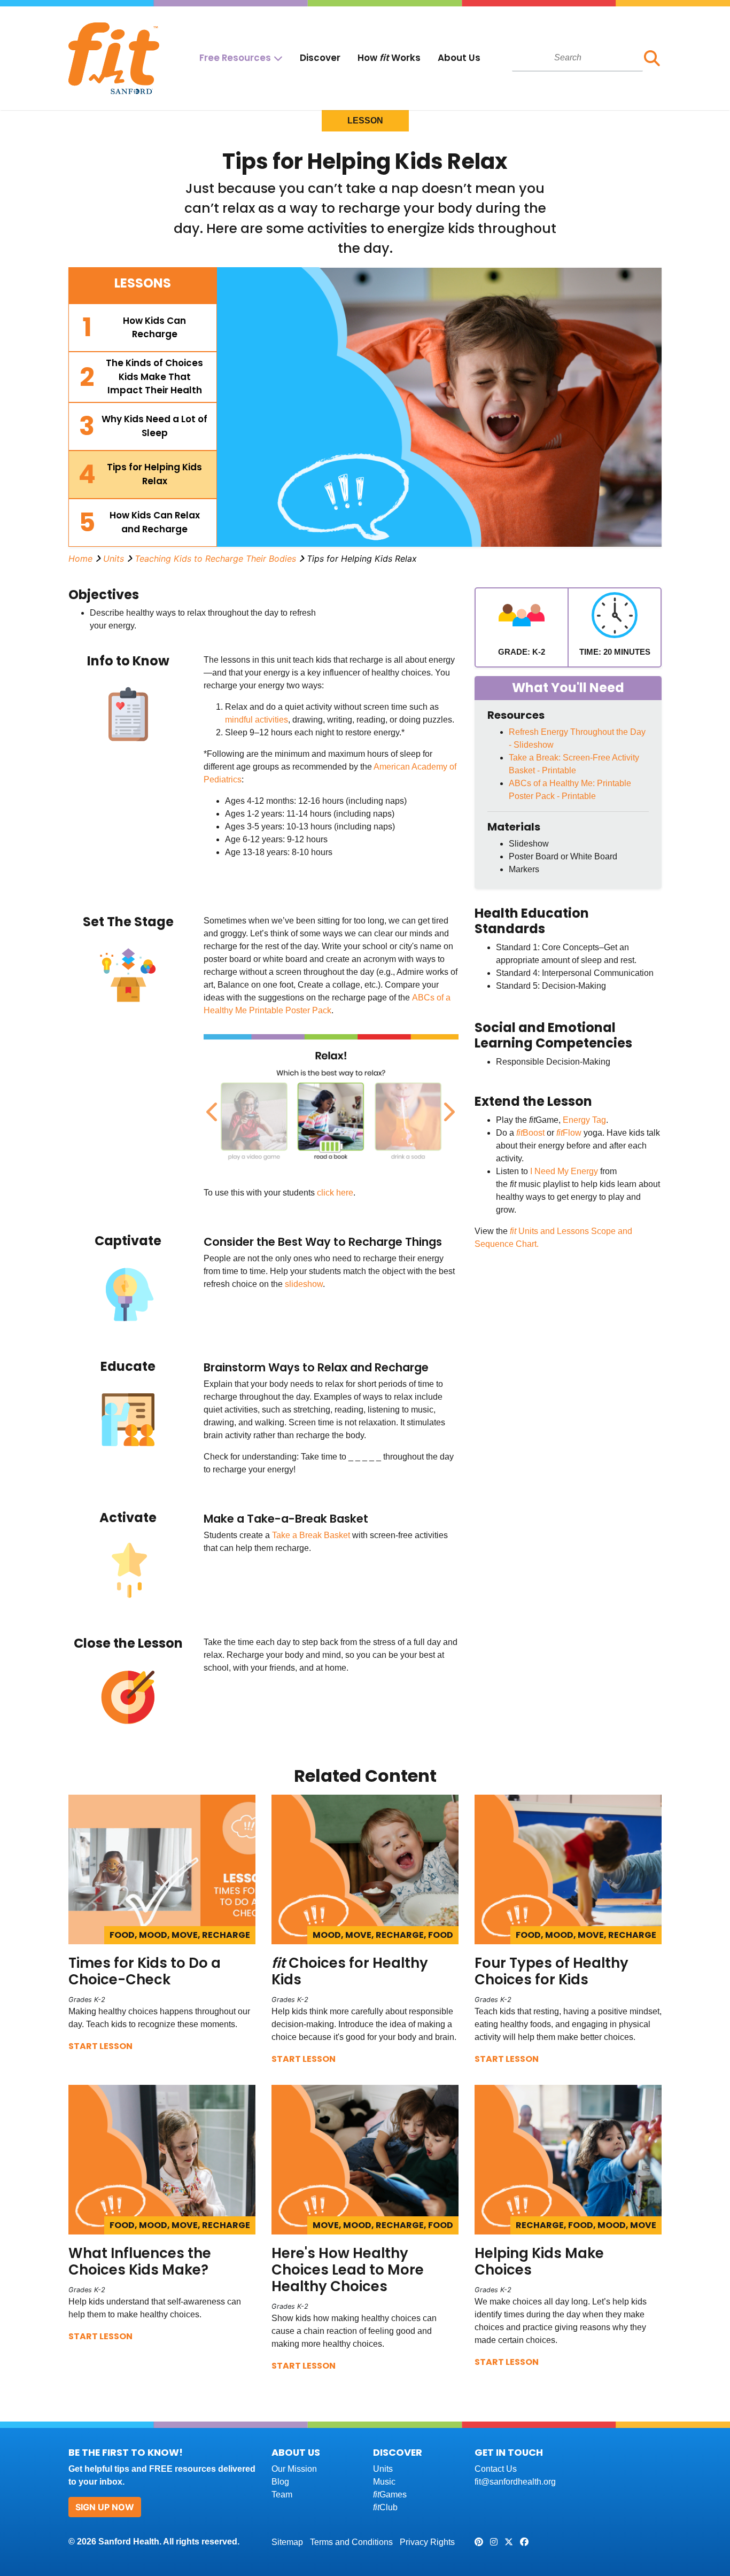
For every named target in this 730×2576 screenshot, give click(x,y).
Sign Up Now (105, 2507)
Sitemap (287, 2542)
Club (385, 2507)
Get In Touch (509, 2452)
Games (390, 2494)
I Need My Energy (564, 1171)
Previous (212, 1106)
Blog (280, 2482)
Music (384, 2482)
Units (114, 558)
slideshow (304, 1284)
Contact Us (496, 2469)
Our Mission (294, 2469)
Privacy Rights (427, 2542)
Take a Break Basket (311, 1535)
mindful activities (257, 720)
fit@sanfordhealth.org (515, 2482)
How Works (389, 58)
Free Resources (235, 58)
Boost (534, 1133)
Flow (572, 1133)
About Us (459, 58)
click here (335, 1193)
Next (447, 1106)
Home (80, 558)
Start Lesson (100, 2046)
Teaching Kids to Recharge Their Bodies (215, 558)
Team (282, 2494)
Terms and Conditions (351, 2542)
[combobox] (577, 58)
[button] (652, 58)
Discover (320, 58)
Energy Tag (584, 1120)
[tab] (143, 328)
